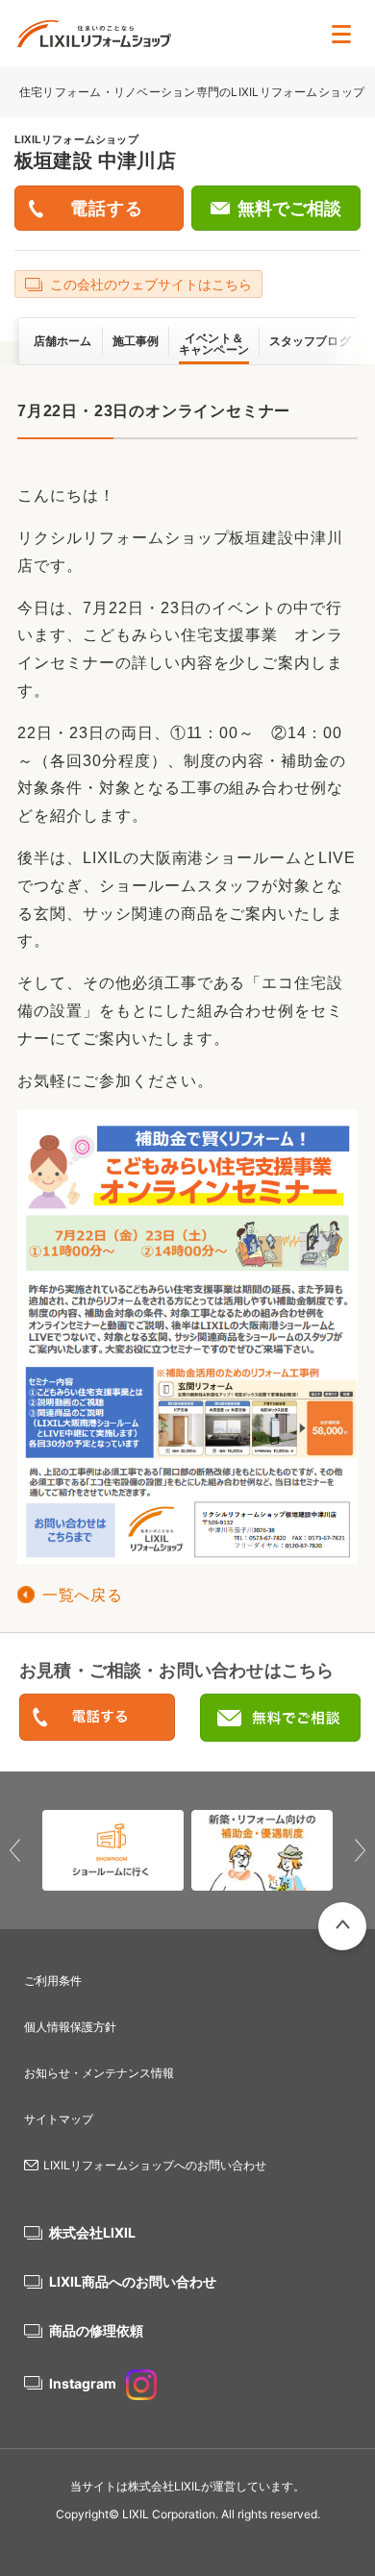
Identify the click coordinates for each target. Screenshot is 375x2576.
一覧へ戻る (82, 1595)
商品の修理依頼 (96, 2330)
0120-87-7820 (97, 1718)
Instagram (83, 2383)
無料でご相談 (289, 209)
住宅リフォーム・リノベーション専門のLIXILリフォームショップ (194, 92)
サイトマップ (59, 2119)
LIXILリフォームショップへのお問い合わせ (155, 2165)
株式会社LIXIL (92, 2232)
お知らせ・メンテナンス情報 (99, 2073)
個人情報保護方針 (70, 2027)
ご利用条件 (53, 1981)
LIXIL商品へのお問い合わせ (133, 2281)
